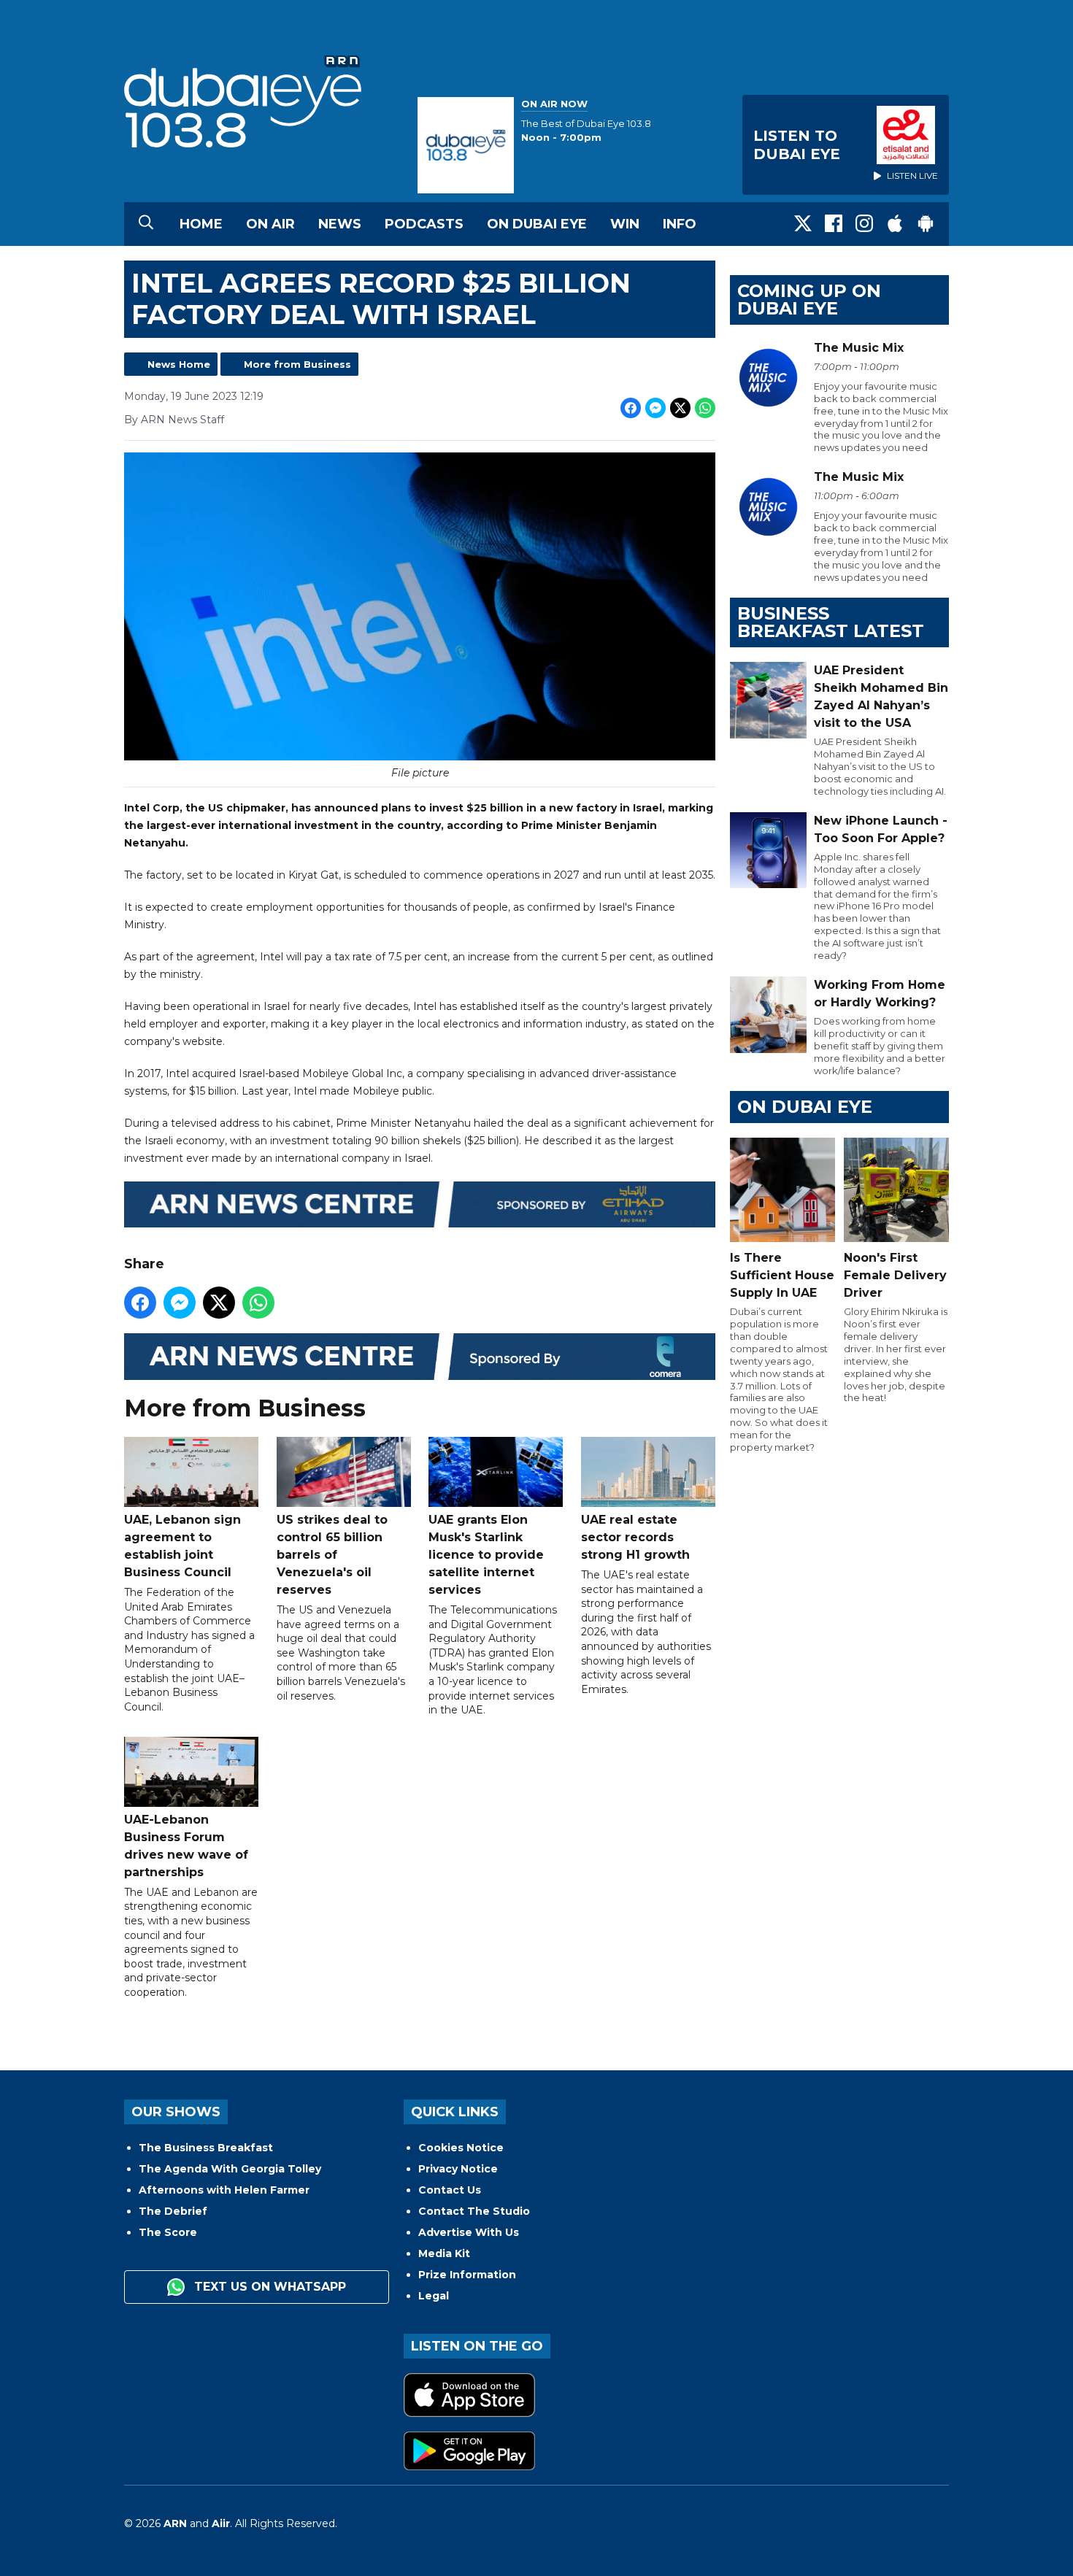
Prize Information (467, 2275)
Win (625, 224)
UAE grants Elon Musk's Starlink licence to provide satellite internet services (486, 1555)
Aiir (221, 2523)
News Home (179, 364)
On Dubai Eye (537, 224)
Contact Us (450, 2190)
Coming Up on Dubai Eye (809, 300)
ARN (175, 2523)
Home (201, 224)
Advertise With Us (469, 2232)
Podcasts (424, 224)
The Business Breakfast (206, 2148)
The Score (168, 2232)
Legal (434, 2296)
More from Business (297, 364)
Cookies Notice (461, 2148)
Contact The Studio (474, 2211)
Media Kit (444, 2253)
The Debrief (173, 2211)
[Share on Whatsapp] (705, 408)
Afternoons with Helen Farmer (224, 2190)
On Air (270, 224)
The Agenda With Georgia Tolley (230, 2169)
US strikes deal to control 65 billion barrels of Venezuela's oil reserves (332, 1555)
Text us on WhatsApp (268, 2287)
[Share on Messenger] (655, 408)
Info (680, 224)
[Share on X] (680, 408)
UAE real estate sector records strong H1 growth (635, 1537)
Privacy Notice (458, 2169)
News (340, 224)
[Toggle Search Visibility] (146, 224)
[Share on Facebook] (631, 408)
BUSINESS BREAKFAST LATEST (831, 622)
